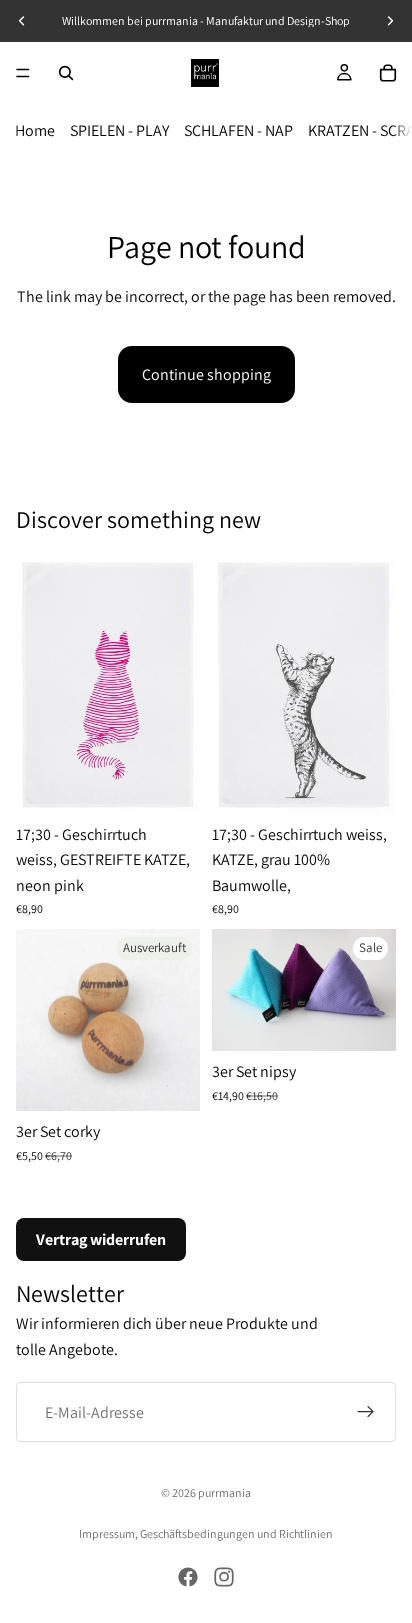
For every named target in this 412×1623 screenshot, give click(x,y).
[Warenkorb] (388, 73)
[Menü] (23, 73)
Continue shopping (206, 374)
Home (35, 130)
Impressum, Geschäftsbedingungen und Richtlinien (206, 1533)
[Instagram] (224, 1577)
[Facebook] (188, 1577)
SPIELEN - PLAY (119, 130)
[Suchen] (66, 73)
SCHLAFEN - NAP (238, 130)
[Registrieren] (366, 1412)
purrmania (224, 1492)
